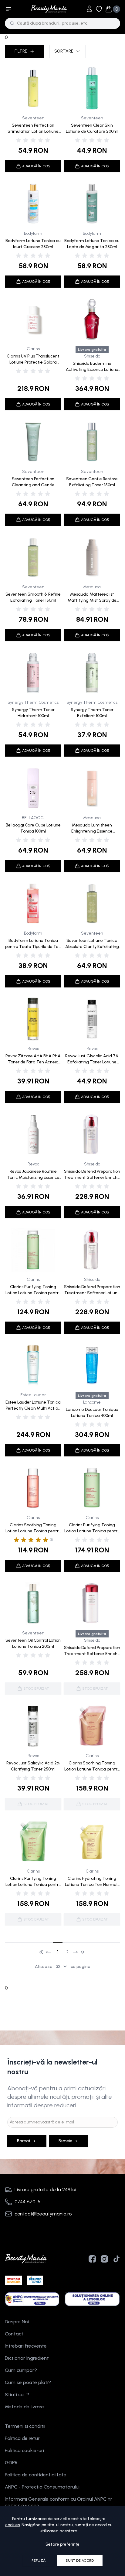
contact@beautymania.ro (43, 2214)
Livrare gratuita (92, 350)
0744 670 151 (28, 2202)
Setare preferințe (62, 2544)
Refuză (39, 2561)
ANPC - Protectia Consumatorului (42, 2487)
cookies (12, 2525)
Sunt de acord (80, 2561)
